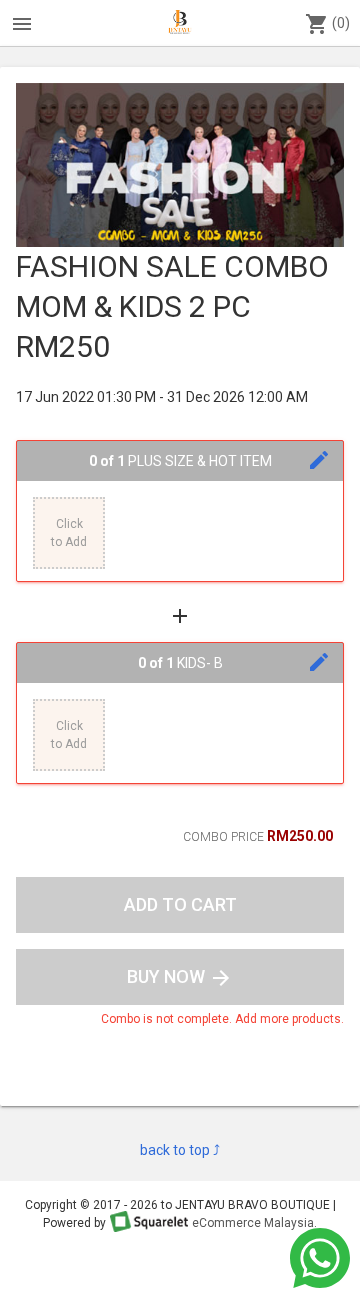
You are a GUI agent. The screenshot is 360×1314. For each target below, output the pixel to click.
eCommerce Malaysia (253, 1223)
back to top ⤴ (180, 1150)
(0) (327, 24)
